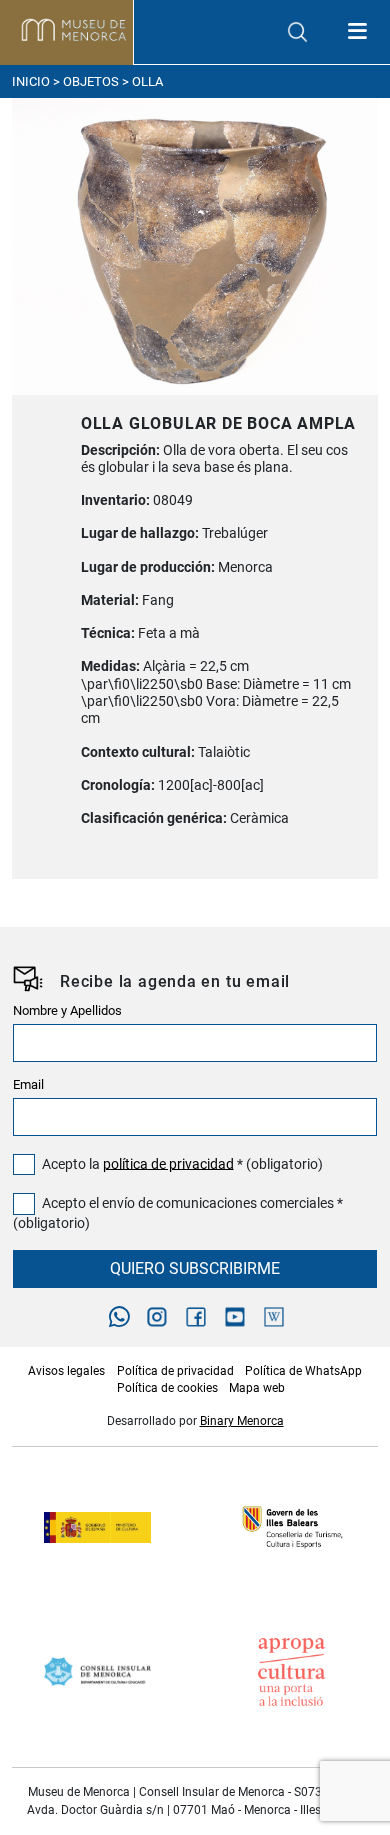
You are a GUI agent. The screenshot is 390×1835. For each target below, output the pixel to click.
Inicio (31, 81)
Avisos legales (66, 1371)
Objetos (91, 81)
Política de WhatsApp (303, 1371)
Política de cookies (167, 1388)
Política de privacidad (175, 1371)
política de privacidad (168, 1163)
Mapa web (257, 1388)
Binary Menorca (242, 1421)
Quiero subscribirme (195, 1268)
